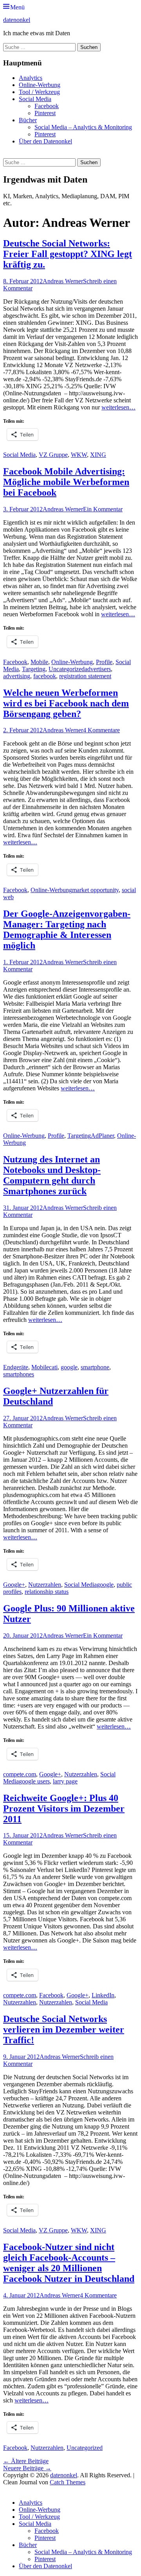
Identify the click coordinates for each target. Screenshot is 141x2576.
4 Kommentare (101, 730)
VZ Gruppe (53, 455)
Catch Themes (68, 2482)
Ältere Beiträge (26, 2461)
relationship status (47, 1592)
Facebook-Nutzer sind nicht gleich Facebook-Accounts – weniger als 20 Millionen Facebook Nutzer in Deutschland (69, 2263)
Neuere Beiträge (27, 2468)
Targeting (34, 669)
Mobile (39, 662)
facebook (45, 676)
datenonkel (17, 20)
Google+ (14, 1585)
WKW (79, 455)
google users (34, 1781)
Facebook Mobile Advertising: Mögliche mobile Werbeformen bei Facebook (66, 482)
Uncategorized (67, 669)
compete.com (20, 1774)
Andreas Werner (63, 281)
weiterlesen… (118, 407)
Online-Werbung (40, 85)
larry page (65, 1781)
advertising (17, 676)
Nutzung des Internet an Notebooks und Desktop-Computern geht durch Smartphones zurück (52, 1175)
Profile (104, 662)
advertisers (98, 669)
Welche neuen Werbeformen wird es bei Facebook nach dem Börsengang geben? (66, 703)
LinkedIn (103, 1995)
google (69, 1367)
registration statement (85, 676)
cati (53, 1367)
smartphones (19, 1374)
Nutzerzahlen (45, 1585)
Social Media (35, 99)
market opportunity (95, 890)
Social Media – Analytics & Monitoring (83, 127)
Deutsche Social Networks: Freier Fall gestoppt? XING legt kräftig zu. (68, 254)
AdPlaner (102, 1136)
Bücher (28, 120)
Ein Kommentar (103, 509)
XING (98, 455)
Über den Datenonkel (45, 141)
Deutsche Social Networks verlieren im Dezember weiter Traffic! (64, 2029)
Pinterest (45, 113)
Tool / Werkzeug (39, 92)
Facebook (47, 106)
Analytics (31, 78)
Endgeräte (16, 1367)
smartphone (95, 1367)
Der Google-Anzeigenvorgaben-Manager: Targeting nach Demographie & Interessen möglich (67, 930)
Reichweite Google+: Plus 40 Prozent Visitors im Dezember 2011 (64, 1808)
